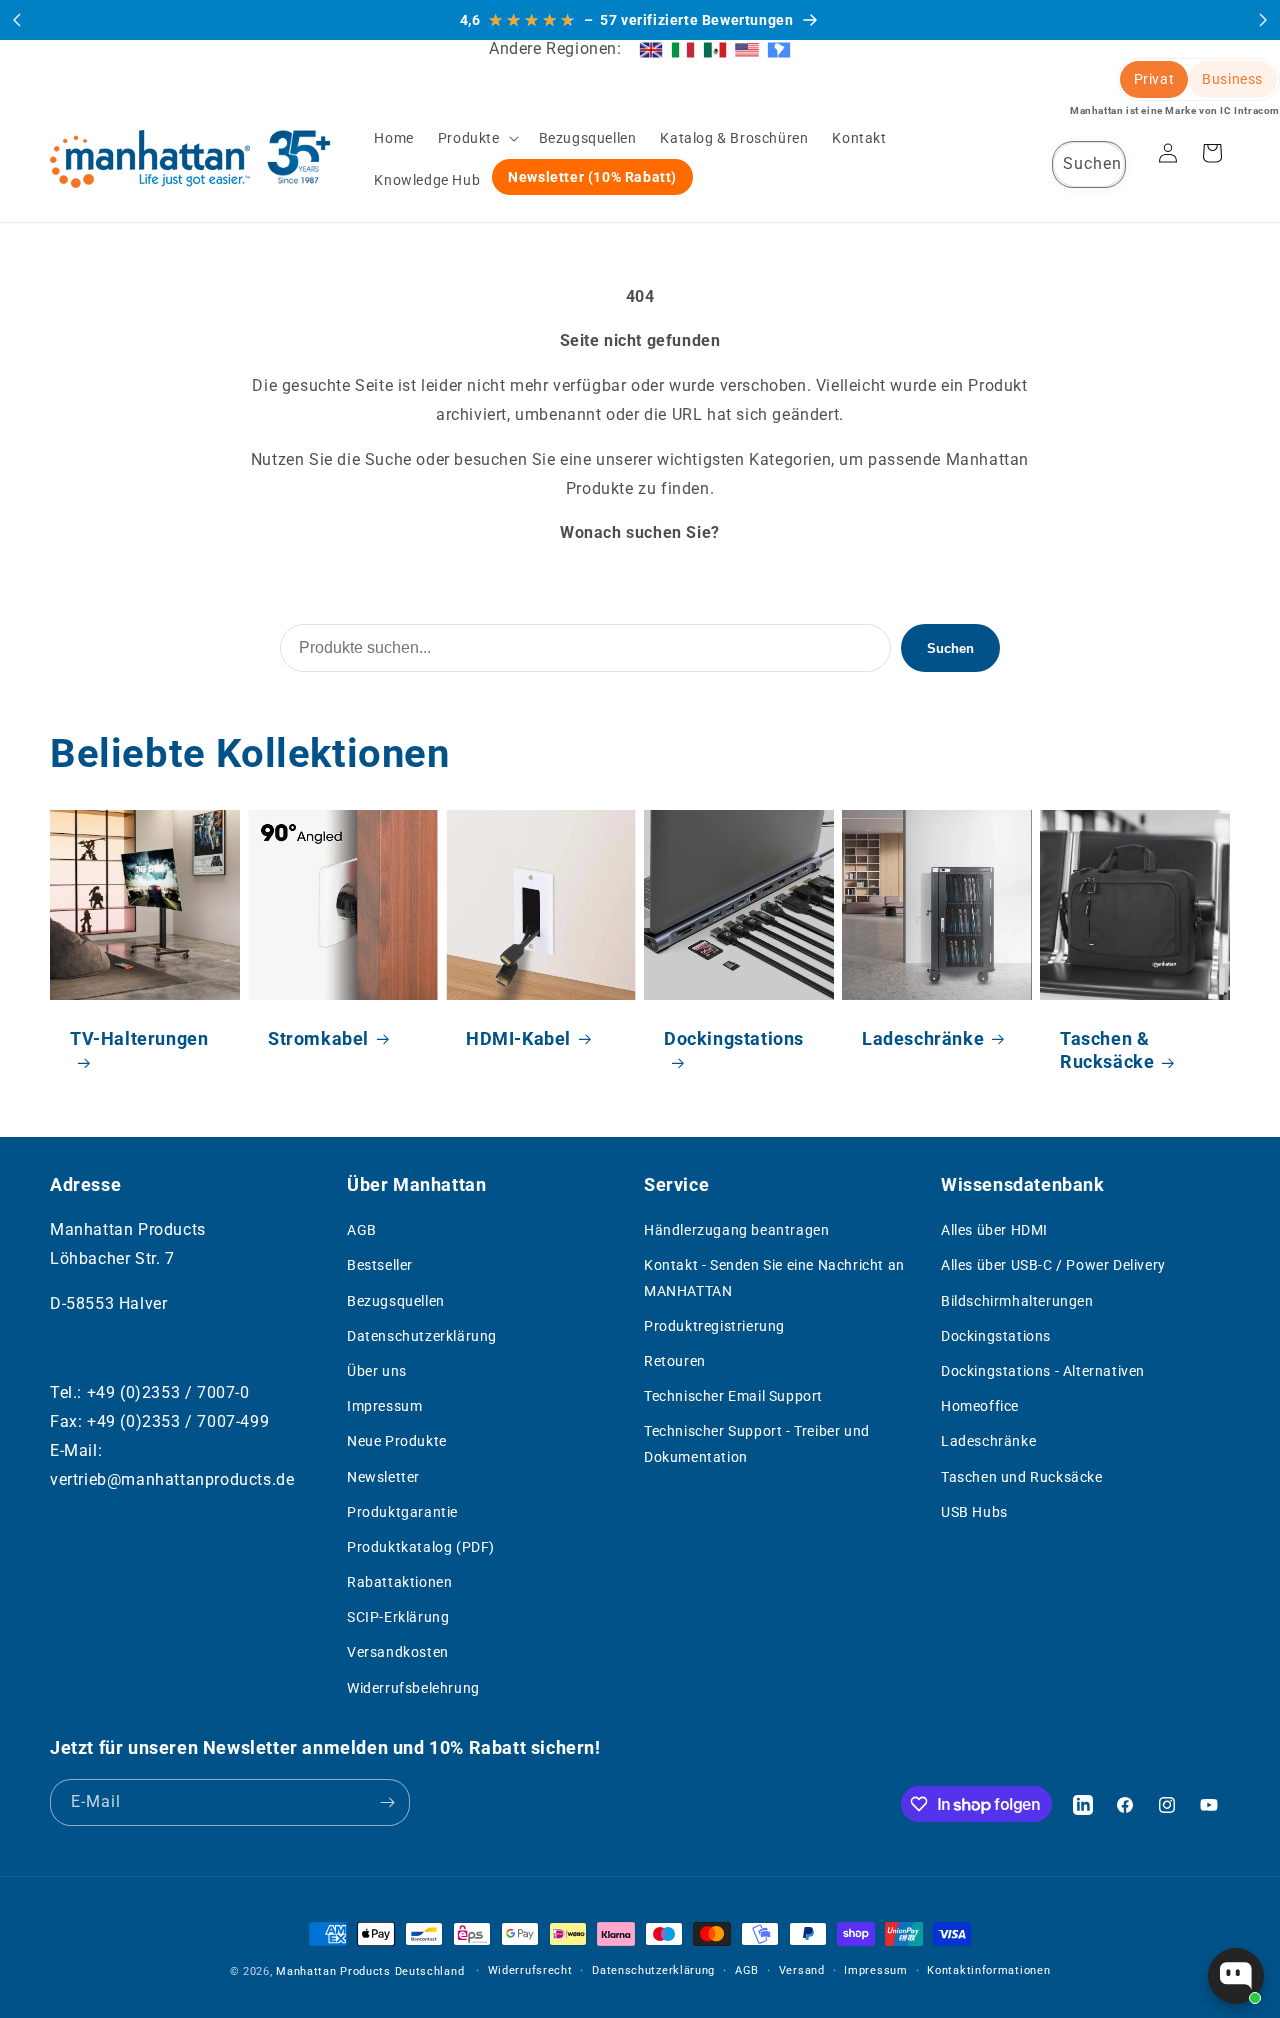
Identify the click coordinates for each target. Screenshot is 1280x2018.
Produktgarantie (402, 1512)
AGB (362, 1230)
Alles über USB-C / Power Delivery (1053, 1265)
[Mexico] (715, 49)
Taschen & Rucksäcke (1107, 1050)
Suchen (950, 648)
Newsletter (383, 1477)
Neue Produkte (397, 1441)
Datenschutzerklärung (422, 1336)
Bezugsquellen (396, 1301)
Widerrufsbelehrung (413, 1688)
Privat (1154, 79)
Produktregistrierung (714, 1326)
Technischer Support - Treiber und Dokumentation (757, 1443)
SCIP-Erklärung (398, 1617)
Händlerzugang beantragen (736, 1230)
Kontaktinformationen (988, 1970)
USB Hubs (974, 1512)
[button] (476, 138)
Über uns (377, 1371)
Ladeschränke (923, 1038)
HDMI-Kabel (518, 1038)
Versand (802, 1970)
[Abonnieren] (387, 1802)
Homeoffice (980, 1406)
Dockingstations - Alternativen (1043, 1371)
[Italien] (683, 49)
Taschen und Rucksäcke (1022, 1477)
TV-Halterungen (139, 1038)
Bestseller (380, 1265)
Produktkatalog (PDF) (421, 1547)
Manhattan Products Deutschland (370, 1971)
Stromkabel (318, 1038)
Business (1232, 79)
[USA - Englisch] (747, 49)
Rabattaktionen (399, 1582)
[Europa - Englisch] (651, 49)
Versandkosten (398, 1653)
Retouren (675, 1361)
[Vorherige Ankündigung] (17, 20)
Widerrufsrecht (530, 1970)
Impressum (384, 1406)
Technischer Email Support (733, 1396)
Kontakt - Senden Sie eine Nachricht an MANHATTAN (774, 1277)
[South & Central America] (779, 49)
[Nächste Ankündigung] (1263, 20)
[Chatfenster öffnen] (1236, 1976)
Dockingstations (734, 1038)
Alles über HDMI (994, 1230)
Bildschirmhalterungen (1017, 1301)
